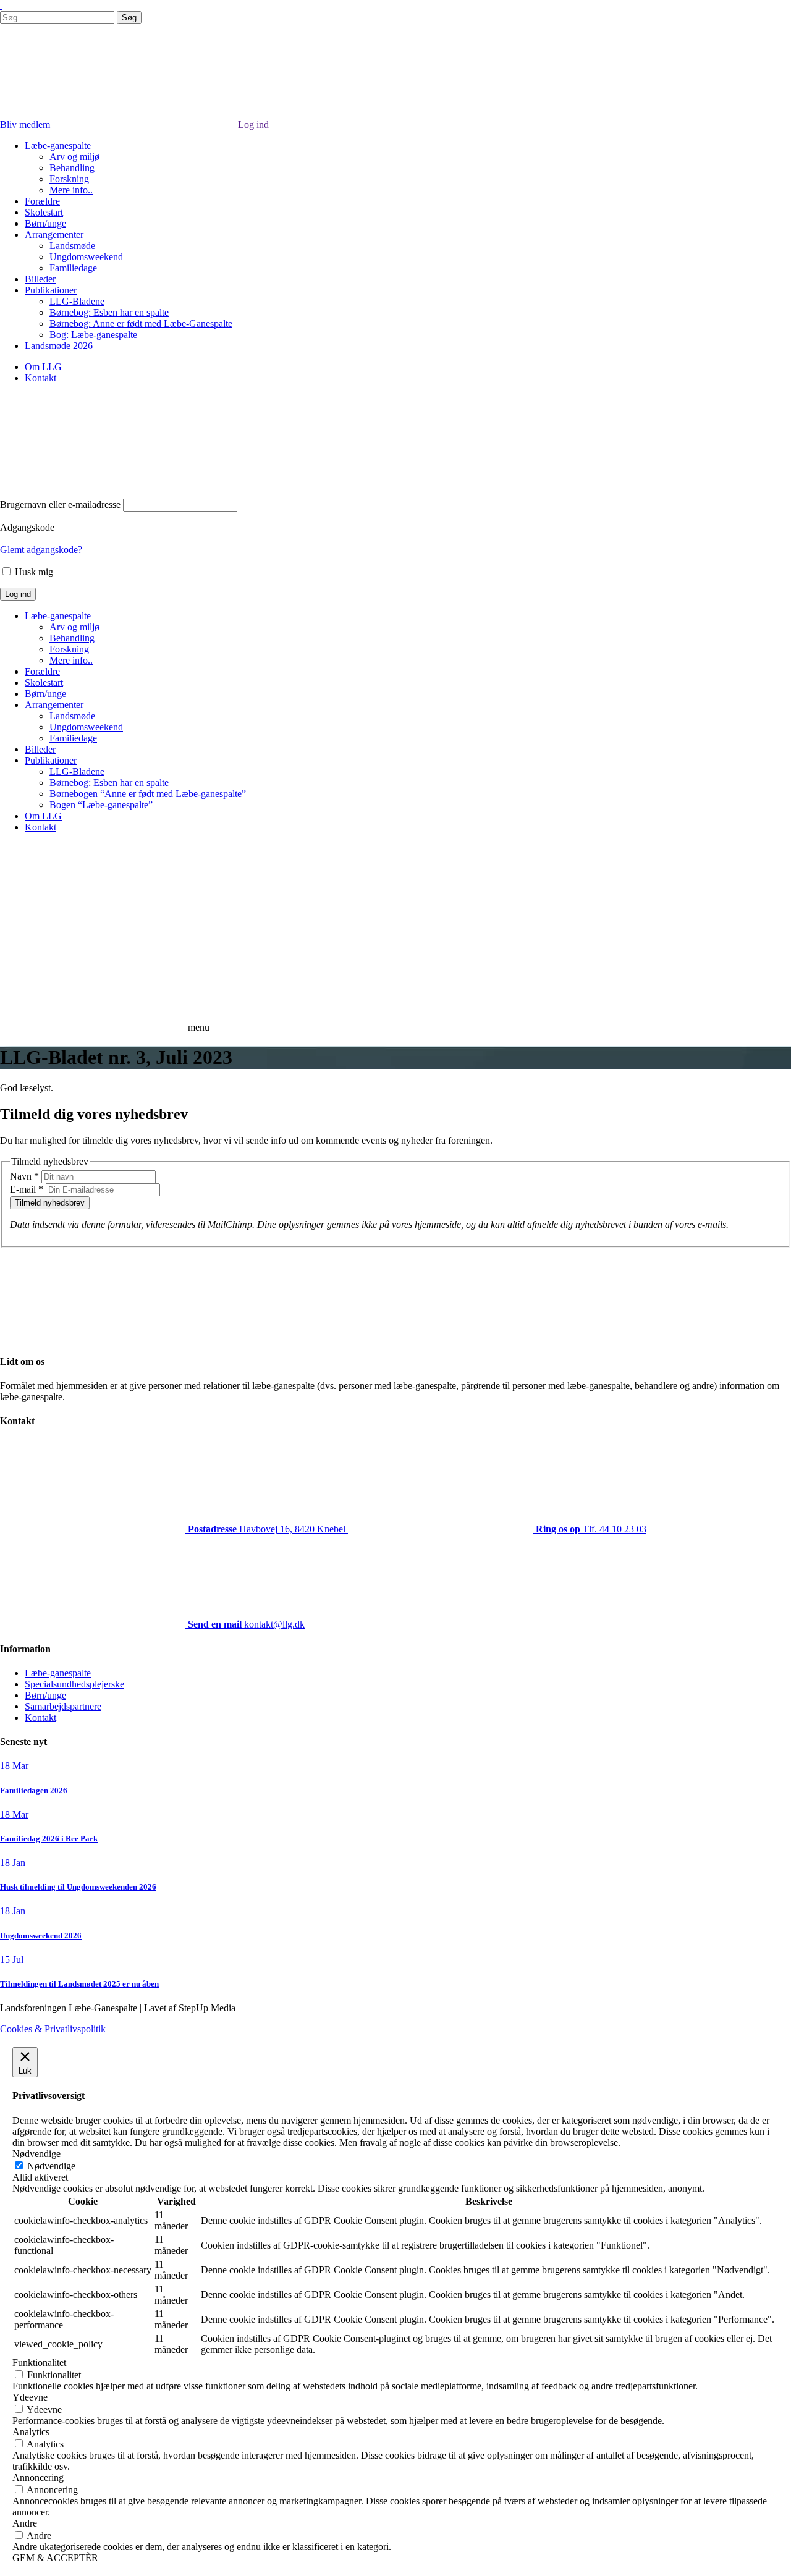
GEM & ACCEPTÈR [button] (55, 2558)
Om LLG (43, 367)
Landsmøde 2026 (59, 346)
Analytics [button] (31, 2432)
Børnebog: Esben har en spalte (109, 312)
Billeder (40, 279)
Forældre (42, 201)
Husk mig (33, 572)
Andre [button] (25, 2523)
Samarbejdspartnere (63, 1706)
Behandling (72, 168)
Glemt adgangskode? (41, 550)
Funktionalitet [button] (39, 2363)
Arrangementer (54, 234)
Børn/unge (45, 223)
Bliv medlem (25, 125)
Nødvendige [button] (36, 2154)
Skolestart (44, 212)
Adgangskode (27, 527)
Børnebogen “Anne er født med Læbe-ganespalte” (148, 794)
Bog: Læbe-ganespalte (93, 335)
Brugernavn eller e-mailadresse (60, 505)
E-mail (27, 1189)
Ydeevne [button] (30, 2397)
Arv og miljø (74, 157)
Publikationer (51, 290)
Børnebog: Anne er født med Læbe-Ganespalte (141, 323)
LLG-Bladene (77, 301)
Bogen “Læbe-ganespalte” (101, 805)
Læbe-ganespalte (58, 146)
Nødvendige (51, 2166)
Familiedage (73, 268)
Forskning (69, 179)
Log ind (253, 125)
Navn (24, 1176)
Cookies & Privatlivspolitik (53, 2029)
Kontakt (40, 378)
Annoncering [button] (38, 2477)
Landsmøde (72, 246)
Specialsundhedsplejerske (74, 1684)
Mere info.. (71, 190)
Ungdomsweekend (86, 257)
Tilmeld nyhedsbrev (50, 1203)
